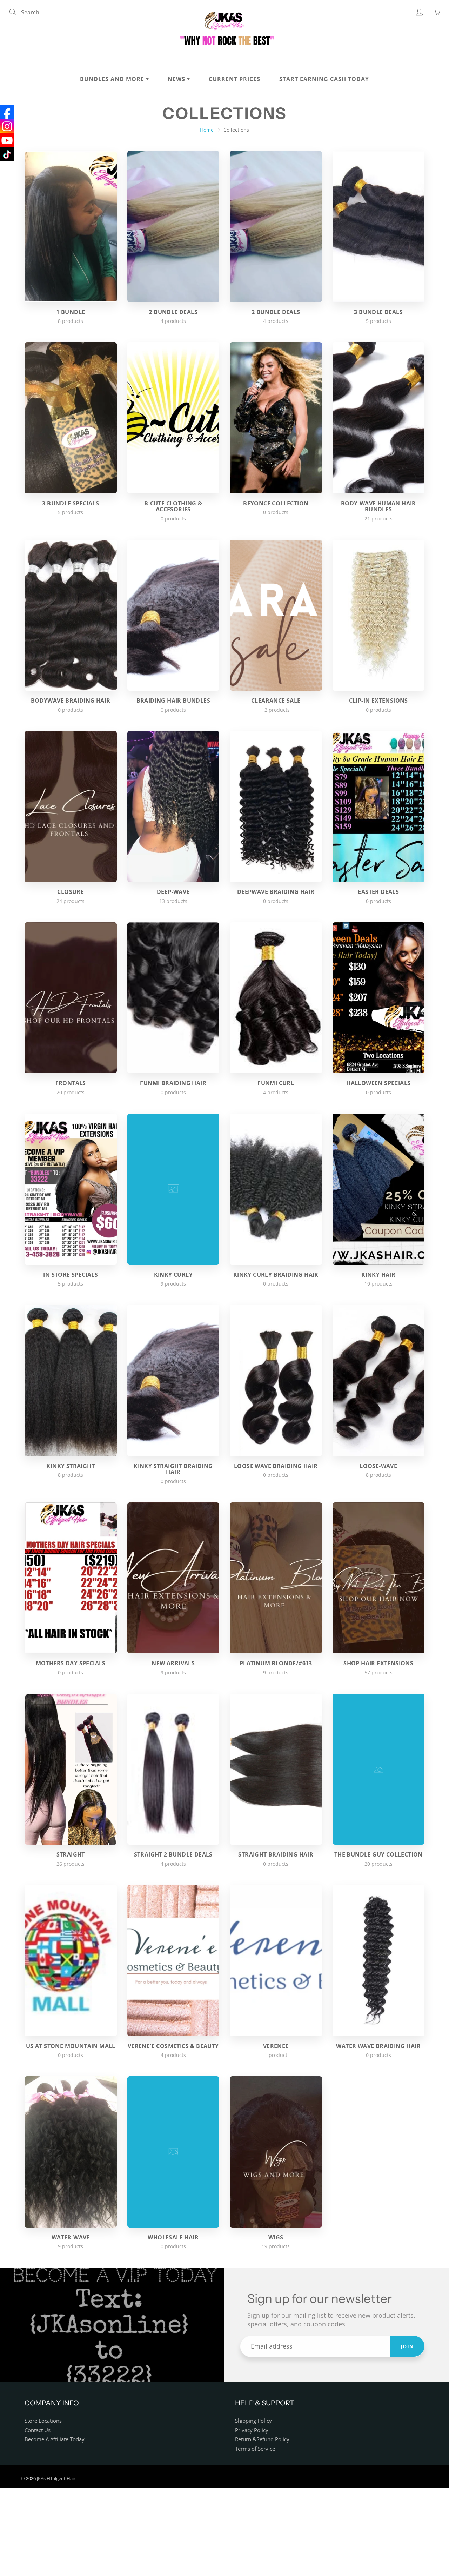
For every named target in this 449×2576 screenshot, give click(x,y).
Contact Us (38, 2430)
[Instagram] (7, 126)
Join (407, 2346)
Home (207, 130)
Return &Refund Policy (262, 2439)
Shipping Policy (253, 2421)
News (177, 79)
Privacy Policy (252, 2430)
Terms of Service (255, 2449)
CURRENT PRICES (234, 79)
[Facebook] (7, 112)
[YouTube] (7, 140)
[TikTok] (7, 154)
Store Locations (43, 2421)
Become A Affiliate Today (55, 2439)
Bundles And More (113, 79)
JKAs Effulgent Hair (56, 2478)
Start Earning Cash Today (324, 79)
